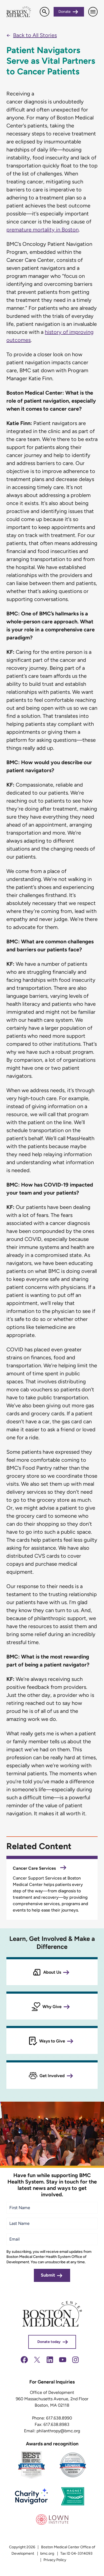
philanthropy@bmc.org (58, 2431)
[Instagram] (75, 2363)
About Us (52, 1972)
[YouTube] (63, 2363)
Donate (65, 12)
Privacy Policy (55, 2560)
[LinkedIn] (50, 2363)
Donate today (49, 2341)
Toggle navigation (93, 12)
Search (44, 12)
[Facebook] (24, 2363)
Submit (48, 2275)
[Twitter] (37, 2363)
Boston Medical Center (19, 12)
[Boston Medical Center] (52, 2325)
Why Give (52, 2007)
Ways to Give (52, 2041)
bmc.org (47, 2553)
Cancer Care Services (35, 1868)
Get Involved (52, 2076)
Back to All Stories (35, 35)
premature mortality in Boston (43, 230)
